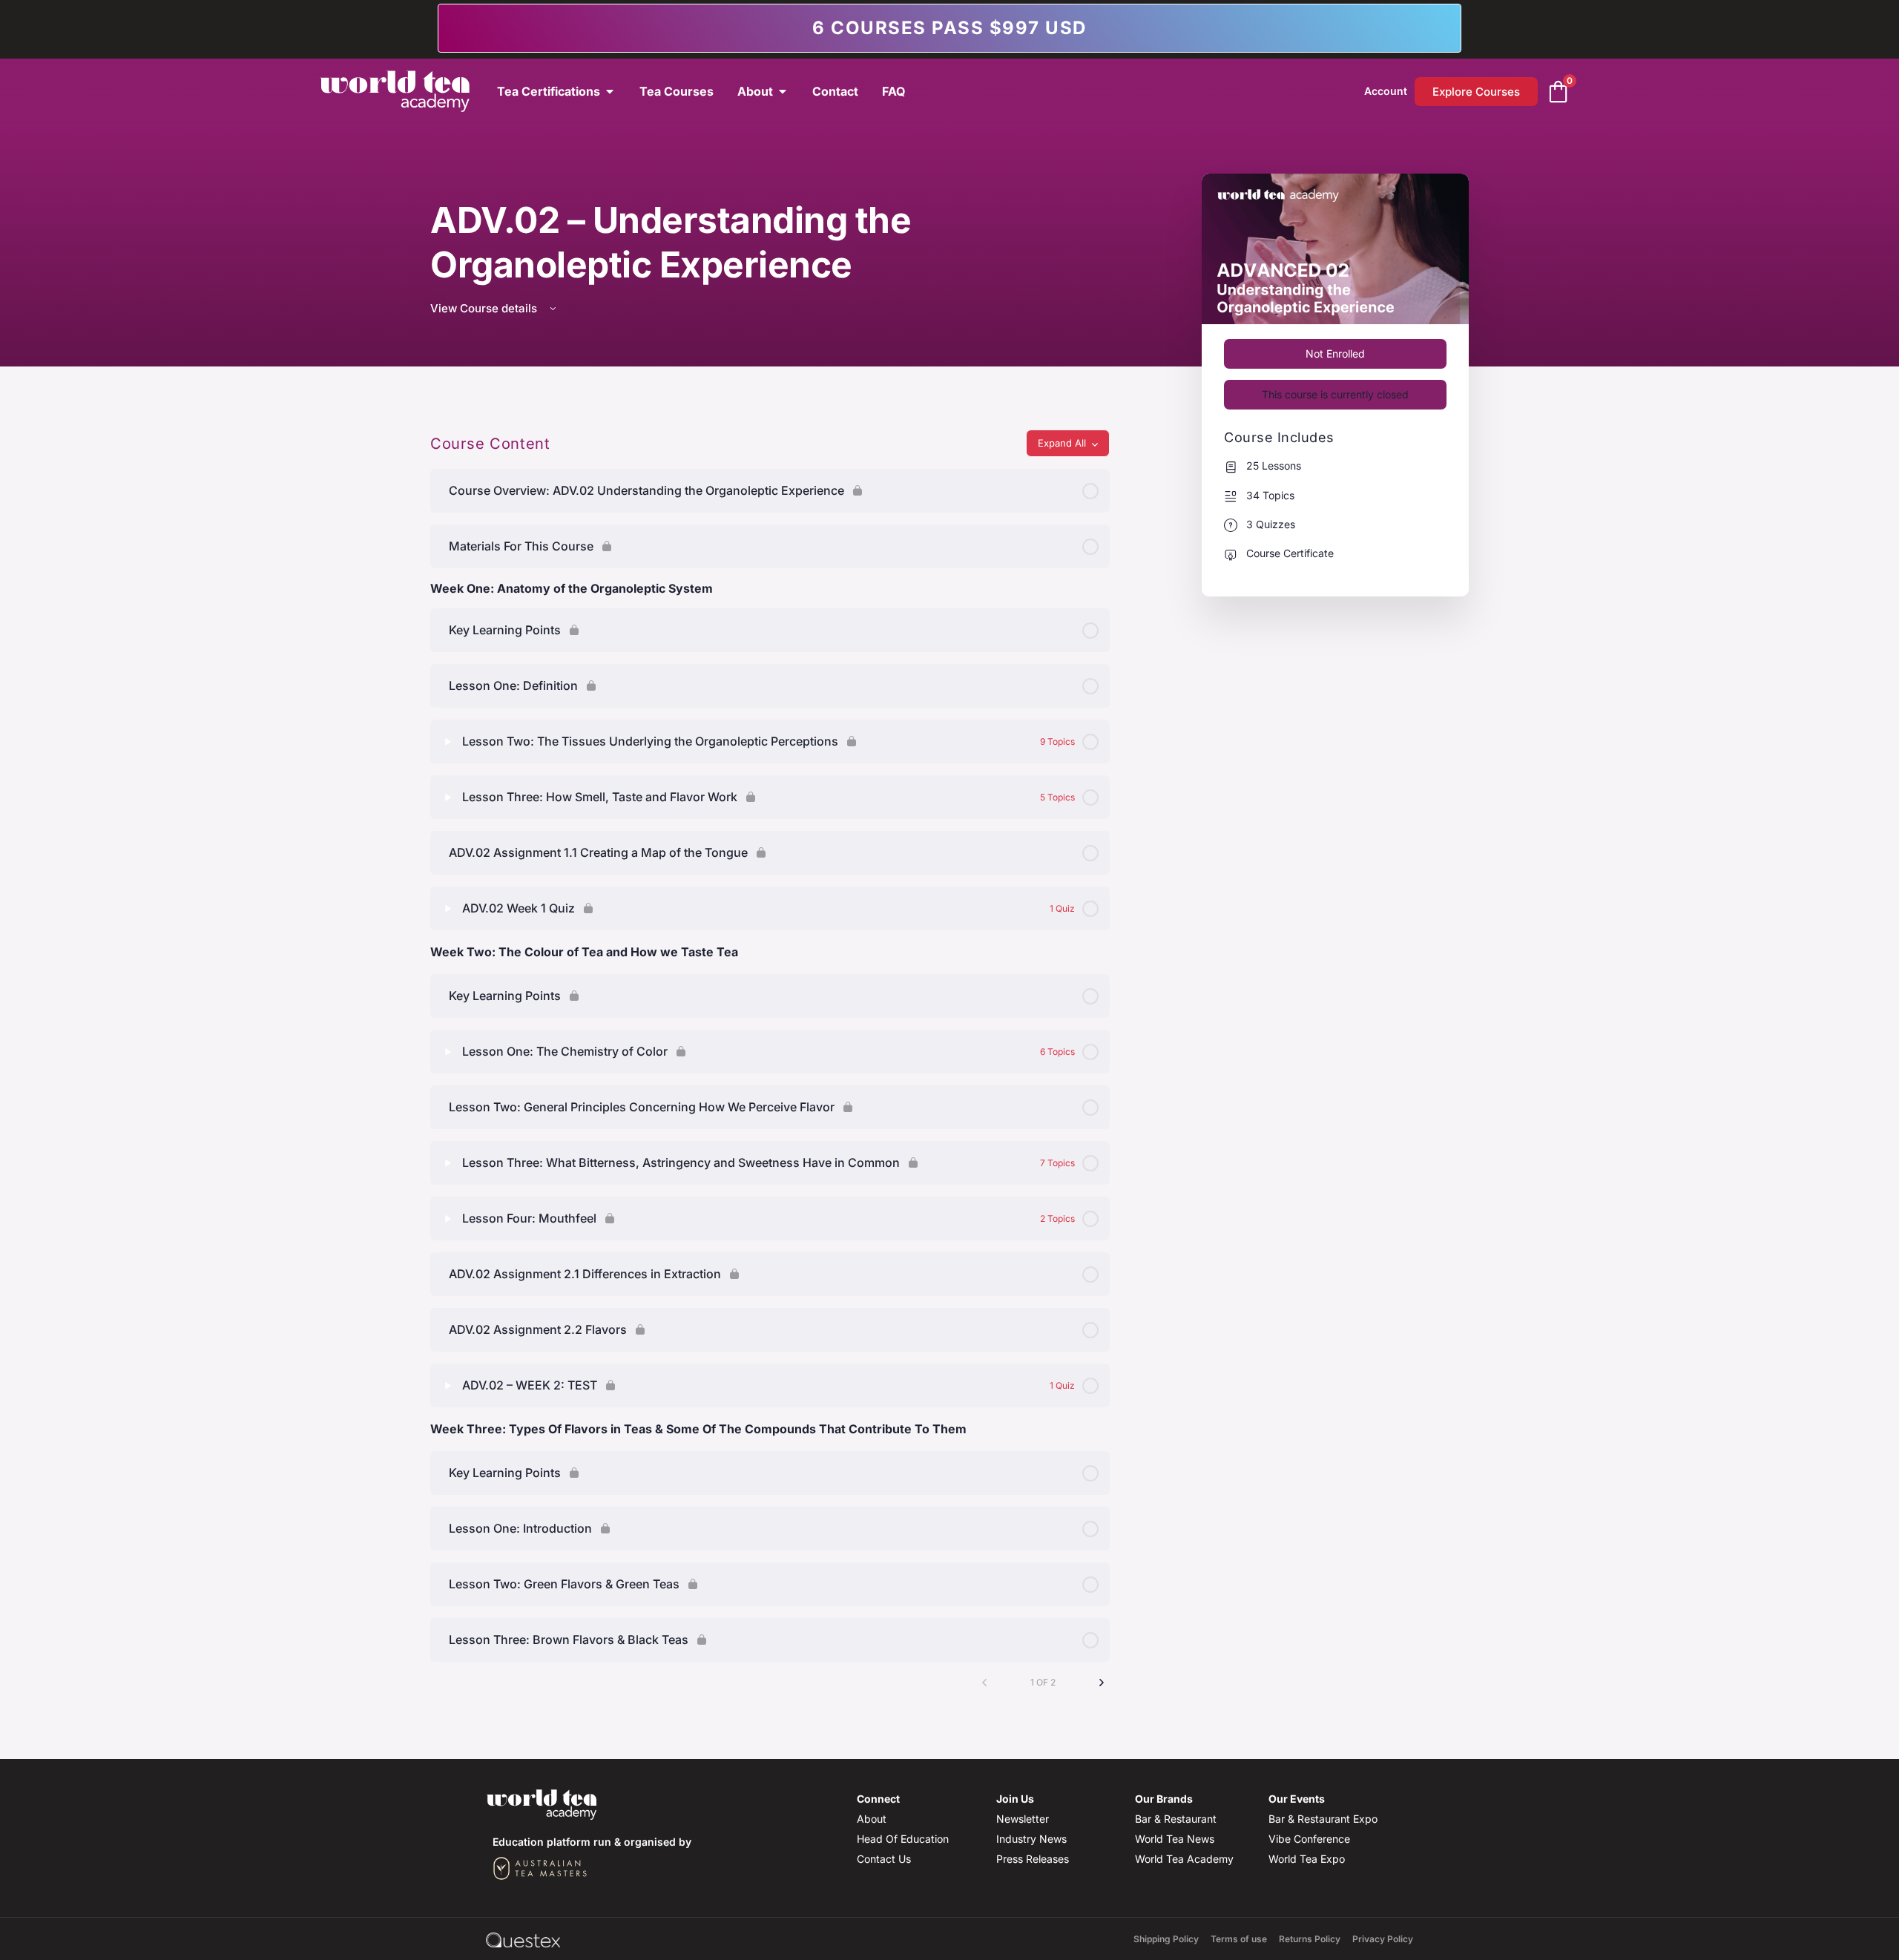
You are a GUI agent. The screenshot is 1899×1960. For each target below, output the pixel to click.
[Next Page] (1102, 1683)
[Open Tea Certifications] (610, 91)
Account (1386, 91)
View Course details (485, 308)
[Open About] (783, 91)
